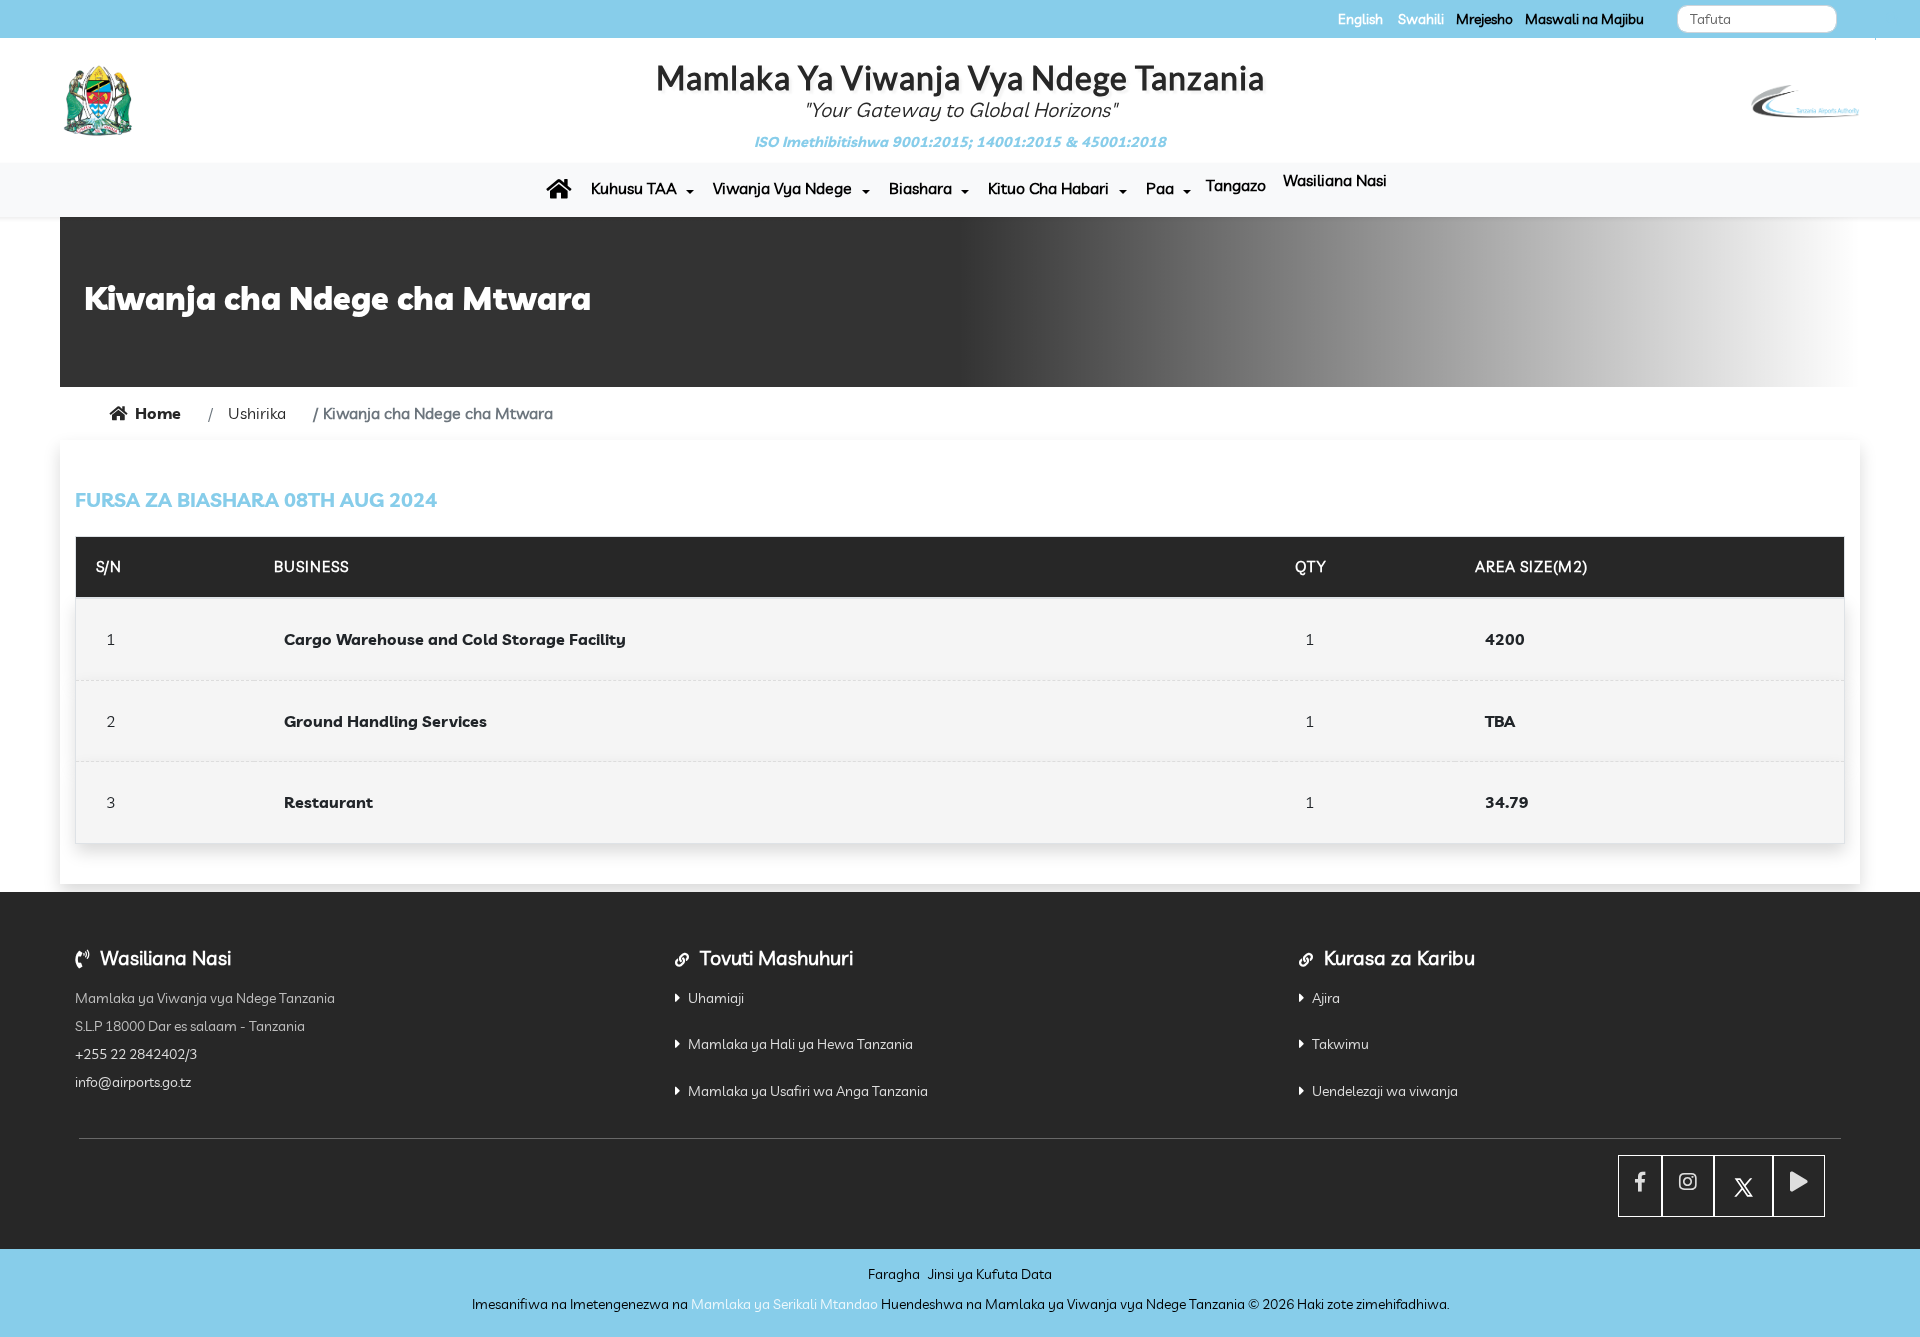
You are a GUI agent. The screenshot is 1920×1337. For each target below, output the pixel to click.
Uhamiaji (716, 998)
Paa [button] (1160, 188)
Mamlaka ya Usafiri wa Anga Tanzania (808, 1091)
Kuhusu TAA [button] (634, 188)
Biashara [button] (920, 188)
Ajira (1326, 998)
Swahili (1421, 19)
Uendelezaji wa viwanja (1385, 1091)
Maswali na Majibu (1584, 19)
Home (158, 413)
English (1360, 19)
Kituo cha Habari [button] (1048, 188)
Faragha (894, 1274)
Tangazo (1236, 185)
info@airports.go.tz (133, 1082)
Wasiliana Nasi (1335, 180)
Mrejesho (1484, 19)
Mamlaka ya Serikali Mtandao (784, 1304)
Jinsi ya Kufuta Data (990, 1274)
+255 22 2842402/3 (136, 1054)
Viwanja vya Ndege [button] (782, 188)
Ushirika (257, 413)
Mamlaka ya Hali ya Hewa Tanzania (800, 1044)
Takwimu (1340, 1044)
